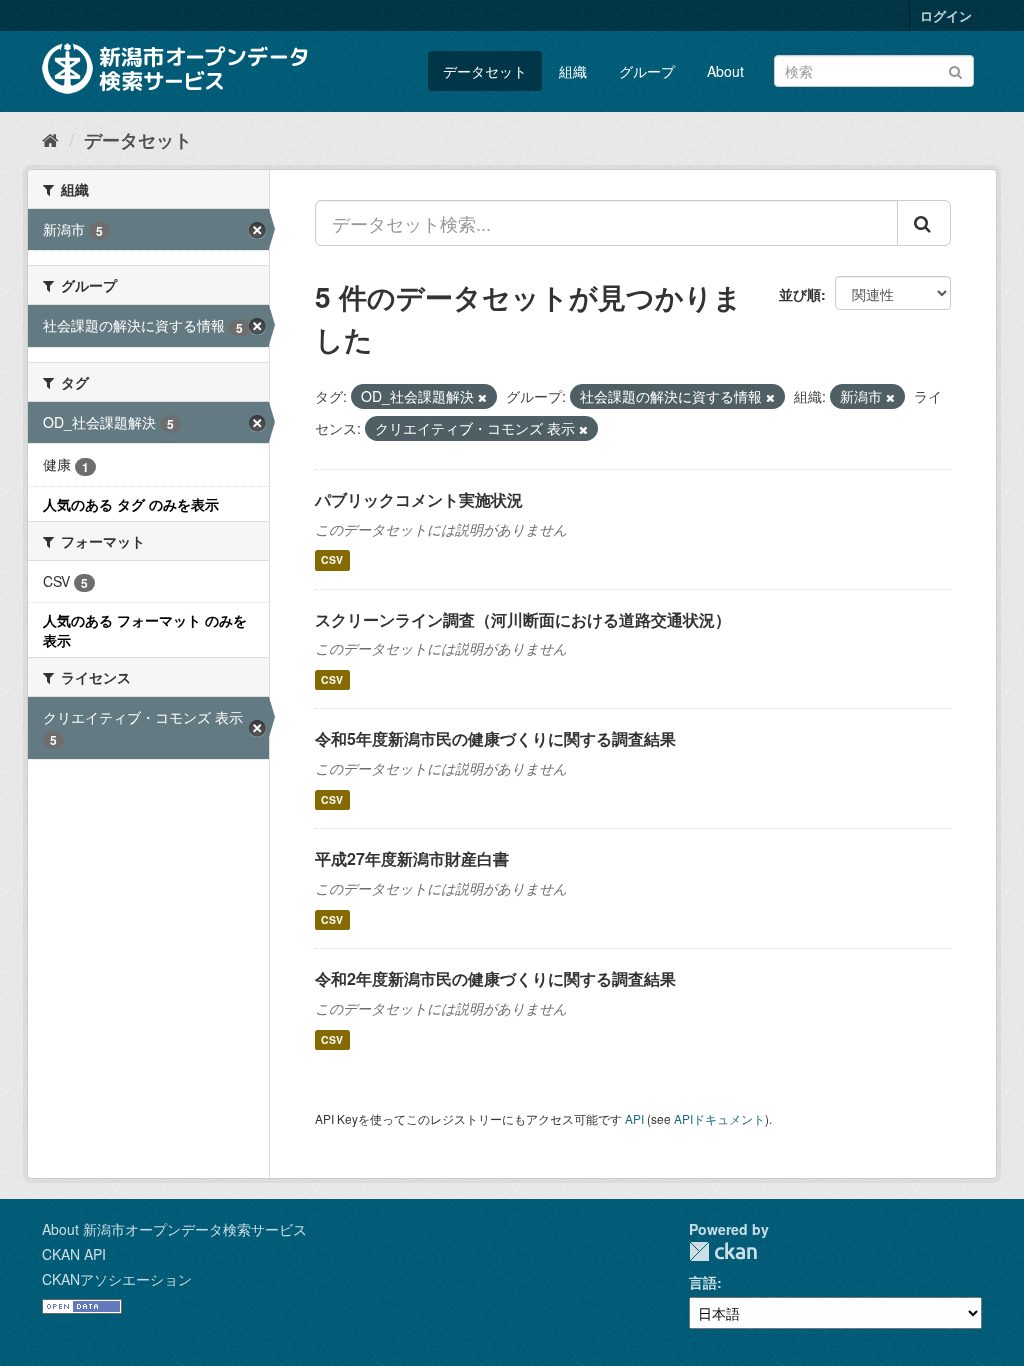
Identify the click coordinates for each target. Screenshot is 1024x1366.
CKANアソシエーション (117, 1279)
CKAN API (74, 1254)
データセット (485, 71)
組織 (573, 71)
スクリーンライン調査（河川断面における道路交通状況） (523, 619)
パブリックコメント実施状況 (419, 499)
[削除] (482, 397)
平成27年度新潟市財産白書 (412, 858)
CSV (332, 560)
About (725, 71)
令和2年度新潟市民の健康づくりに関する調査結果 (495, 978)
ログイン (946, 15)
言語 (703, 1282)
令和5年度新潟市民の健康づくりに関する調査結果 (495, 738)
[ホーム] (50, 139)
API (634, 1118)
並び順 (800, 294)
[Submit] (955, 69)
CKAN (723, 1251)
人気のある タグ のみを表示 (131, 504)
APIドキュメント (719, 1118)
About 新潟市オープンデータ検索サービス (174, 1229)
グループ (647, 71)
